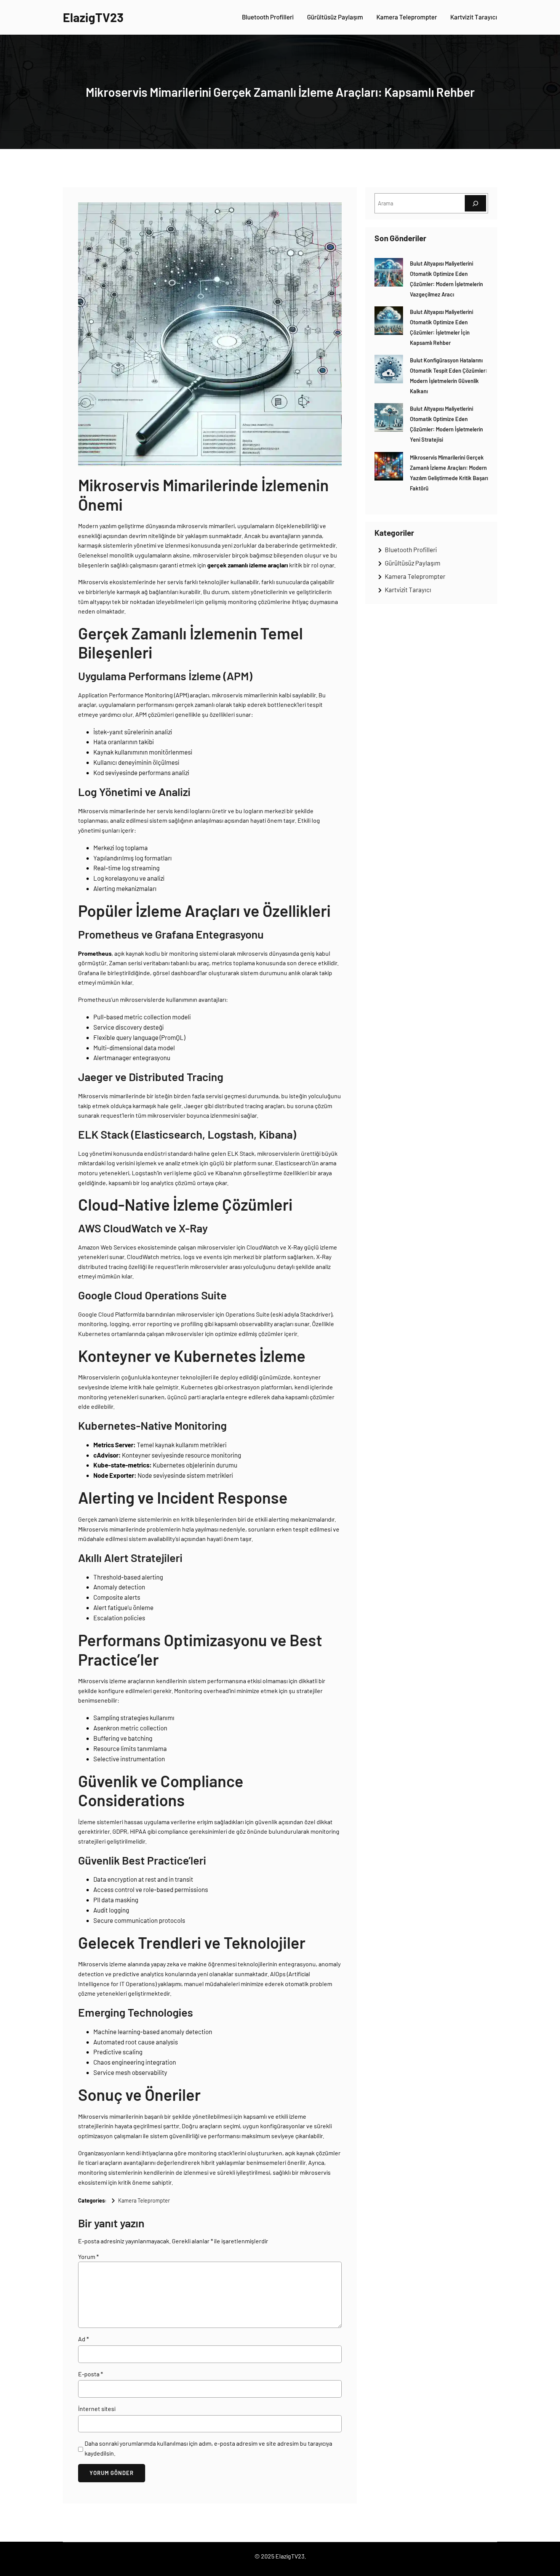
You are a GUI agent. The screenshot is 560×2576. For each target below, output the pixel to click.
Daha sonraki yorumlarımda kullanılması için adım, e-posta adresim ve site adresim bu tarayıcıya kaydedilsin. (208, 2448)
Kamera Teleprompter (144, 2200)
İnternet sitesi (97, 2409)
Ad (83, 2339)
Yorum (88, 2256)
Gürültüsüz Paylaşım (413, 563)
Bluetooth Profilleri (411, 549)
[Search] (475, 203)
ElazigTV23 (93, 17)
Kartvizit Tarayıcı (408, 590)
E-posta (90, 2374)
